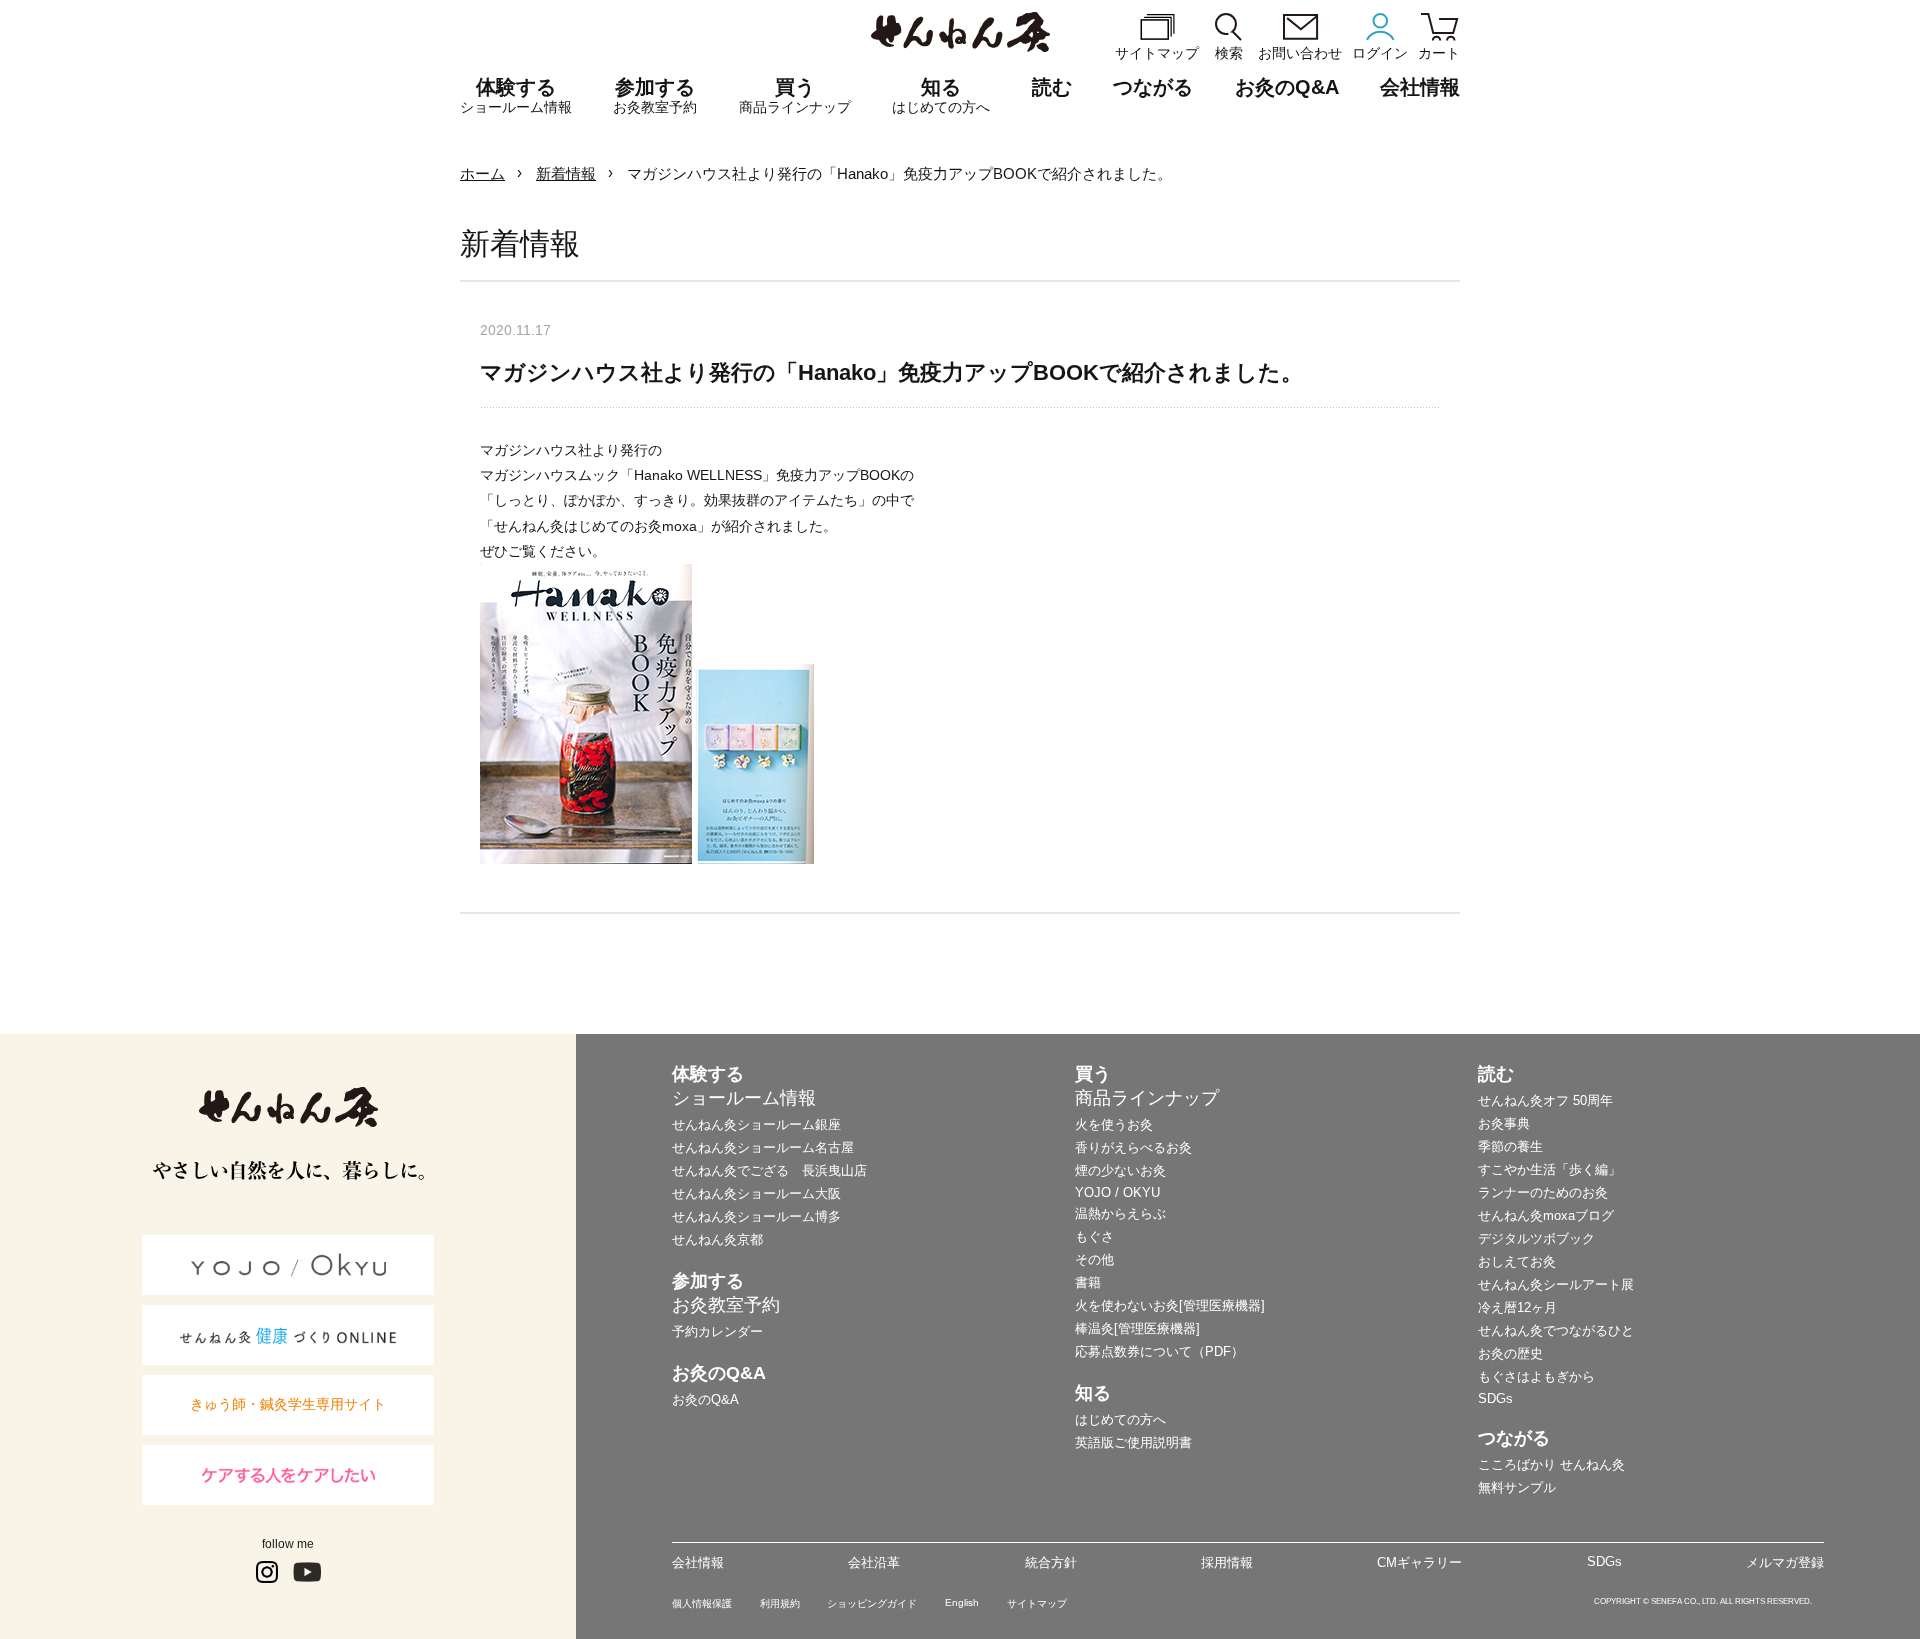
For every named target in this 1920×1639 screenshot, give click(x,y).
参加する (655, 95)
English (962, 1602)
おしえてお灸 (1517, 1261)
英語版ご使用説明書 (1133, 1442)
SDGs (1495, 1398)
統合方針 (1051, 1562)
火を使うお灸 (1114, 1124)
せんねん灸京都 (717, 1239)
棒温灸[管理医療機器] (1137, 1328)
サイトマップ (1037, 1603)
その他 (1094, 1259)
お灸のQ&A (1287, 87)
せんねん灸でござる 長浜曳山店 (769, 1170)
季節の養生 (1510, 1146)
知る (941, 95)
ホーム (482, 173)
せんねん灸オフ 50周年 (1545, 1100)
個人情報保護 (702, 1603)
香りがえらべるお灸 (1133, 1147)
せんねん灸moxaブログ (1546, 1215)
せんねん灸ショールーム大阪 (756, 1193)
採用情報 (1227, 1562)
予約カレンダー (717, 1331)
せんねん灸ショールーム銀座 (756, 1124)
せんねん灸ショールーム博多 (756, 1216)
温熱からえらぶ (1120, 1213)
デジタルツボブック (1536, 1238)
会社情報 (698, 1562)
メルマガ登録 (1785, 1562)
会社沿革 (874, 1562)
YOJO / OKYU (1117, 1192)
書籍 (1088, 1282)
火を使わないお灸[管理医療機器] (1170, 1305)
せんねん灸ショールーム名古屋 (763, 1147)
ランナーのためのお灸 (1543, 1192)
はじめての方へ (1120, 1419)
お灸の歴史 (1510, 1353)
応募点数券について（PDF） (1159, 1351)
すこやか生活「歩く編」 (1549, 1169)
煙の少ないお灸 (1120, 1170)
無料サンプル (1517, 1487)
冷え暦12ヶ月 (1517, 1307)
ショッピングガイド (872, 1603)
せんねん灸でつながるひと (1556, 1330)
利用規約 (780, 1603)
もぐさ (1094, 1236)
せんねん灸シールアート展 (1556, 1284)
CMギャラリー (1419, 1562)
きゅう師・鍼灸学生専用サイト (288, 1404)
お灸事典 (1504, 1123)
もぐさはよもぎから (1536, 1376)
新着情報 (566, 173)
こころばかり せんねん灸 (1551, 1464)
